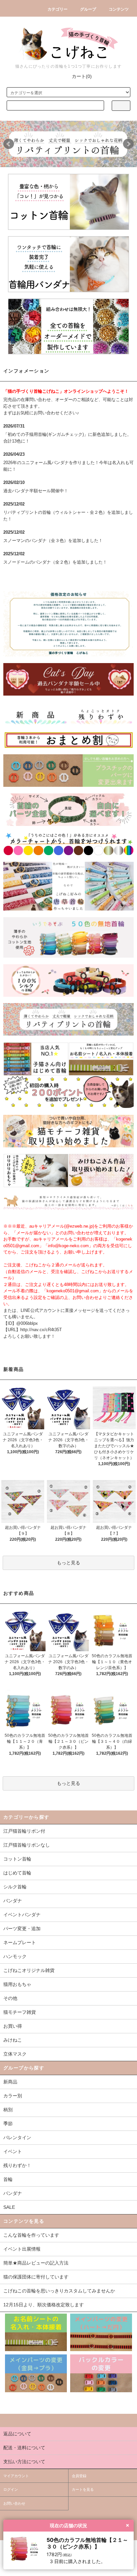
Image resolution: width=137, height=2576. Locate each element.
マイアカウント (16, 2476)
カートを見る (83, 2489)
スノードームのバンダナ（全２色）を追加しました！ (55, 562)
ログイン (11, 2489)
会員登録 (79, 2476)
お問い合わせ (14, 2503)
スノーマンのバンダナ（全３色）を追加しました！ (53, 541)
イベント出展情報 (22, 2249)
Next (128, 144)
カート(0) (82, 76)
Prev (9, 144)
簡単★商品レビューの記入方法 (36, 2263)
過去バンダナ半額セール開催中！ (36, 491)
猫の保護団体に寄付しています (36, 2277)
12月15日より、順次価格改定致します (44, 2305)
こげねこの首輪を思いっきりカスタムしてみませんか (59, 2291)
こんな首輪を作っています (31, 2235)
